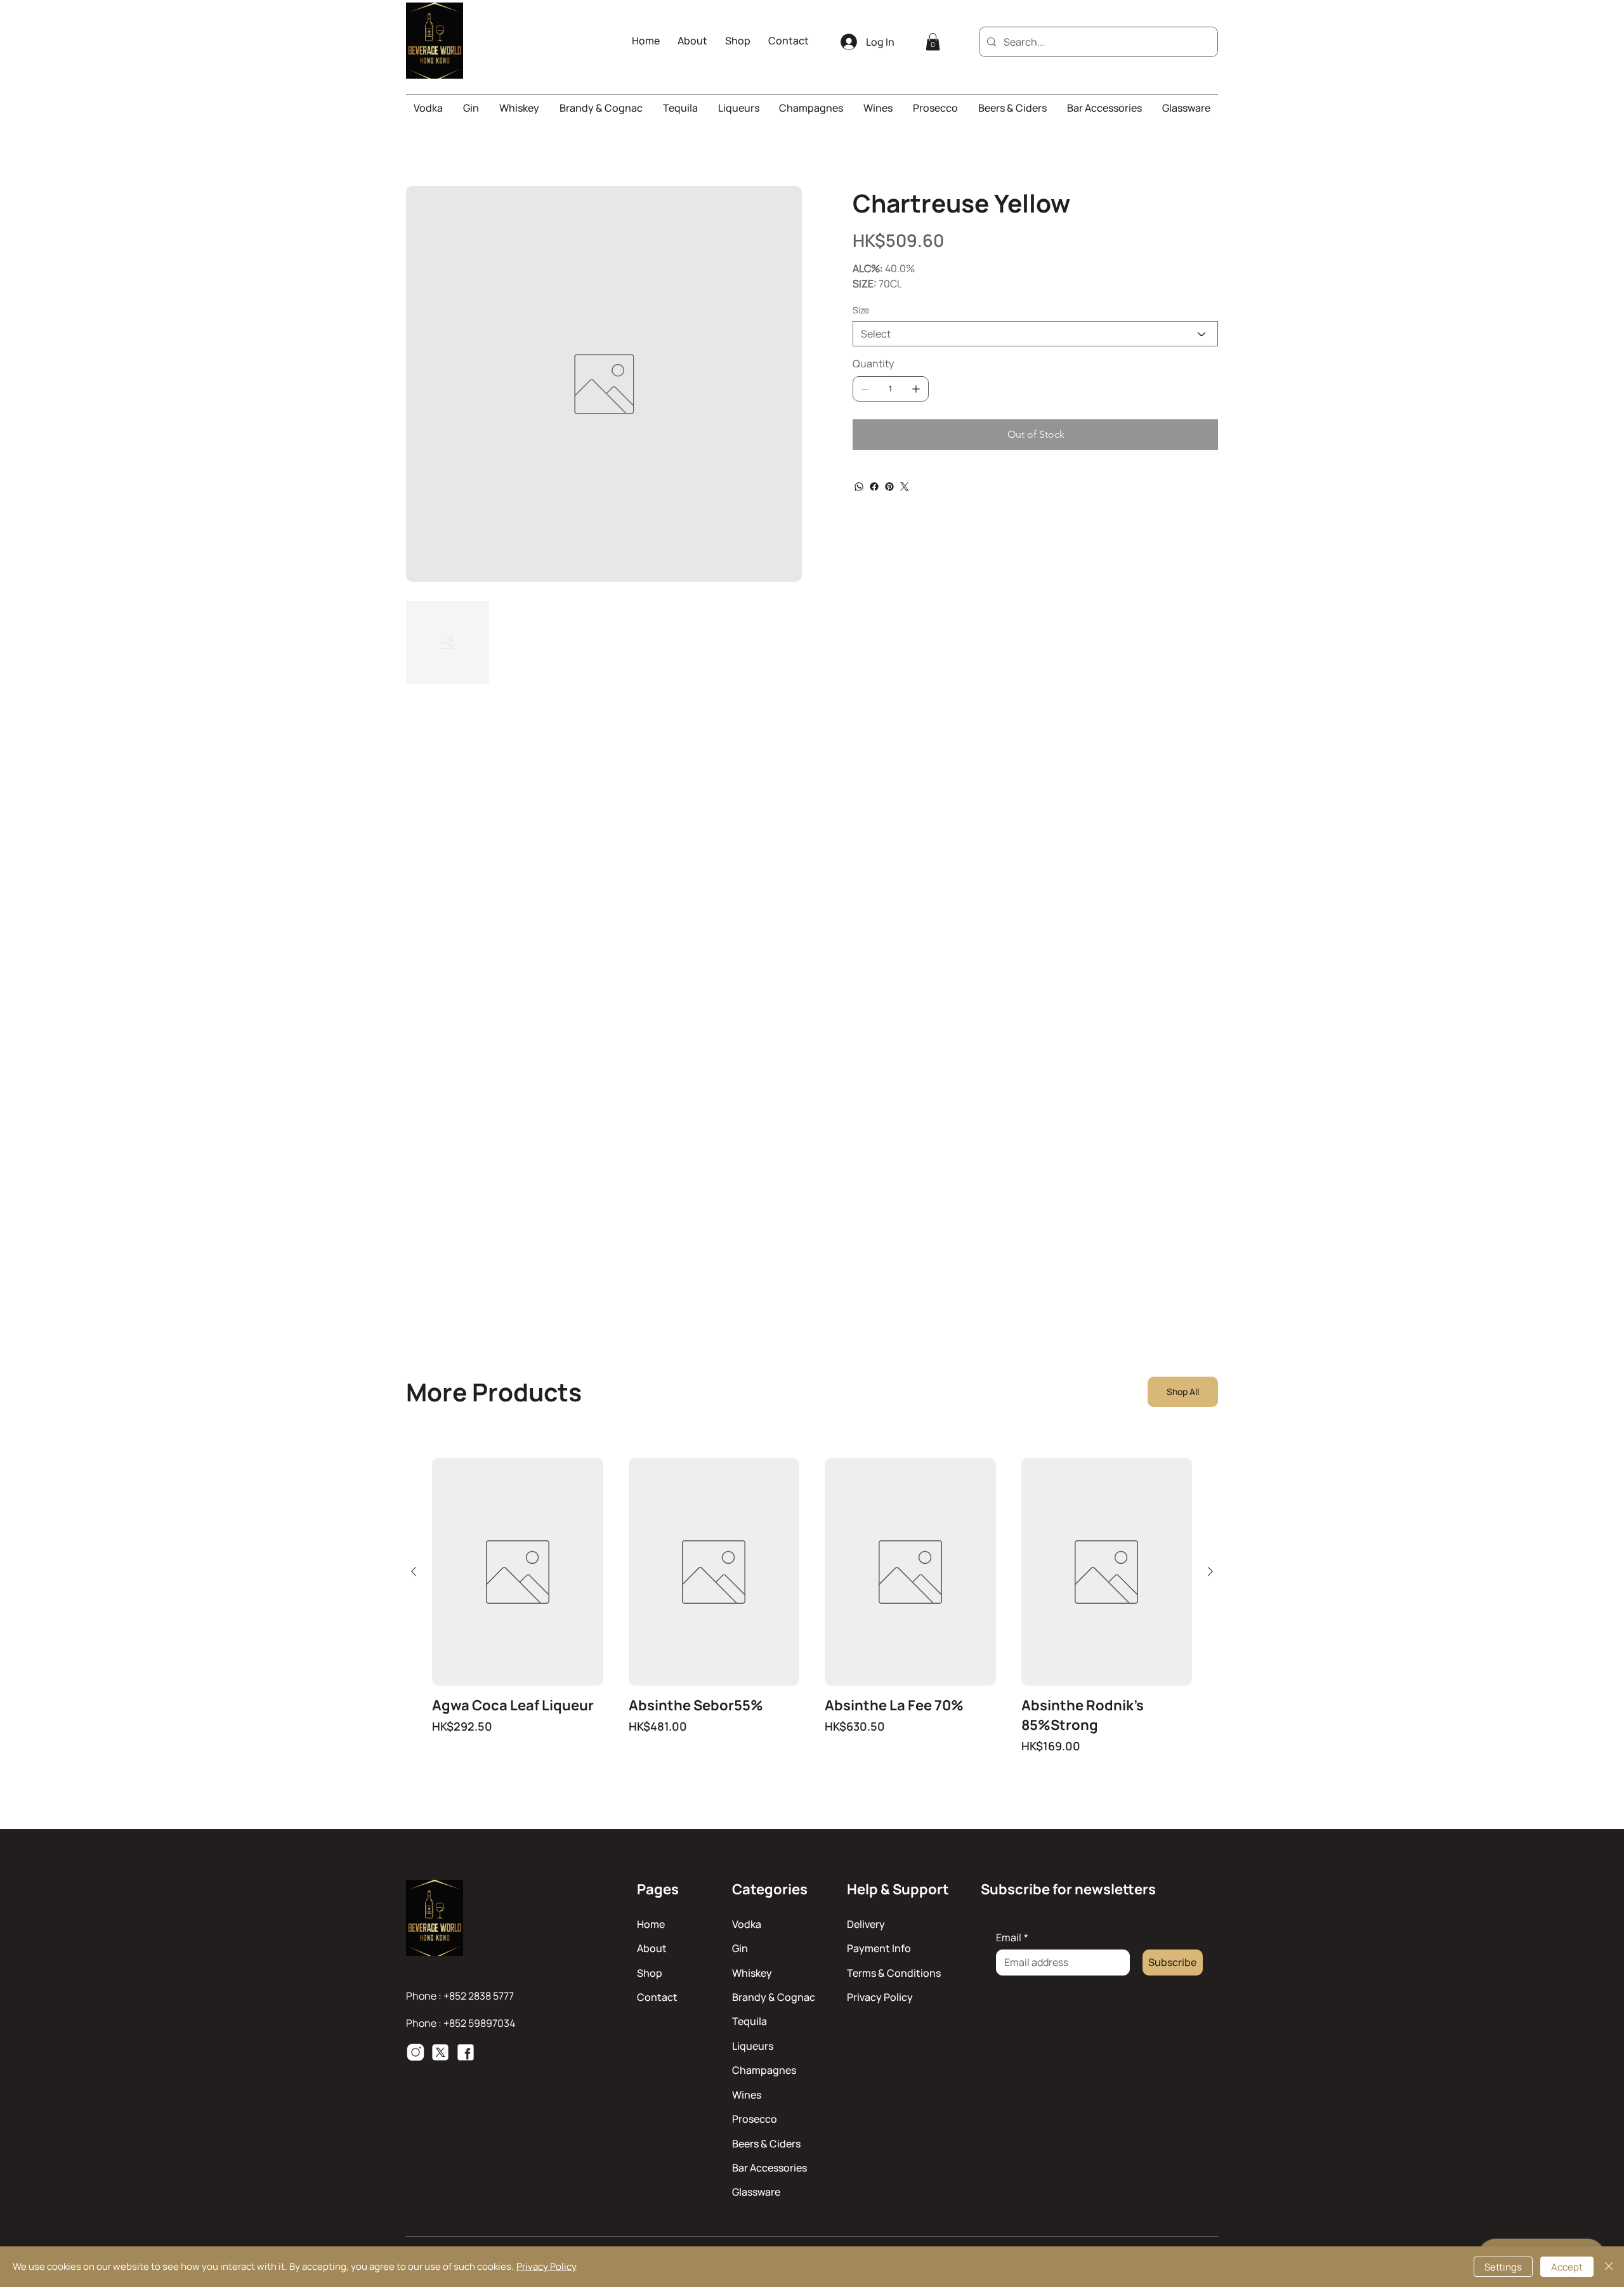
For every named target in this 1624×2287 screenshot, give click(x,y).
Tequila (750, 2021)
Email (1012, 1937)
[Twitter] (905, 487)
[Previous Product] (414, 1571)
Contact (657, 1997)
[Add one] (916, 389)
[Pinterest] (889, 487)
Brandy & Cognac (774, 1997)
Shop (650, 1973)
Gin (740, 1948)
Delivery (866, 1924)
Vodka (747, 1924)
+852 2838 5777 (479, 1996)
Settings (1503, 2267)
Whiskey (752, 1973)
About (652, 1948)
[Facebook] (874, 487)
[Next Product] (1210, 1571)
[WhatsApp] (859, 487)
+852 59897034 (479, 2023)
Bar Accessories (769, 2168)
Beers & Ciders (766, 2144)
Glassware (756, 2192)
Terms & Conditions (894, 1973)
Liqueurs (753, 2046)
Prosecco (755, 2119)
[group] (812, 1606)
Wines (747, 2095)
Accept (1567, 2267)
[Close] (1609, 2267)
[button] (933, 42)
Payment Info (879, 1948)
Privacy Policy (880, 1997)
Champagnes (764, 2070)
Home (651, 1924)
